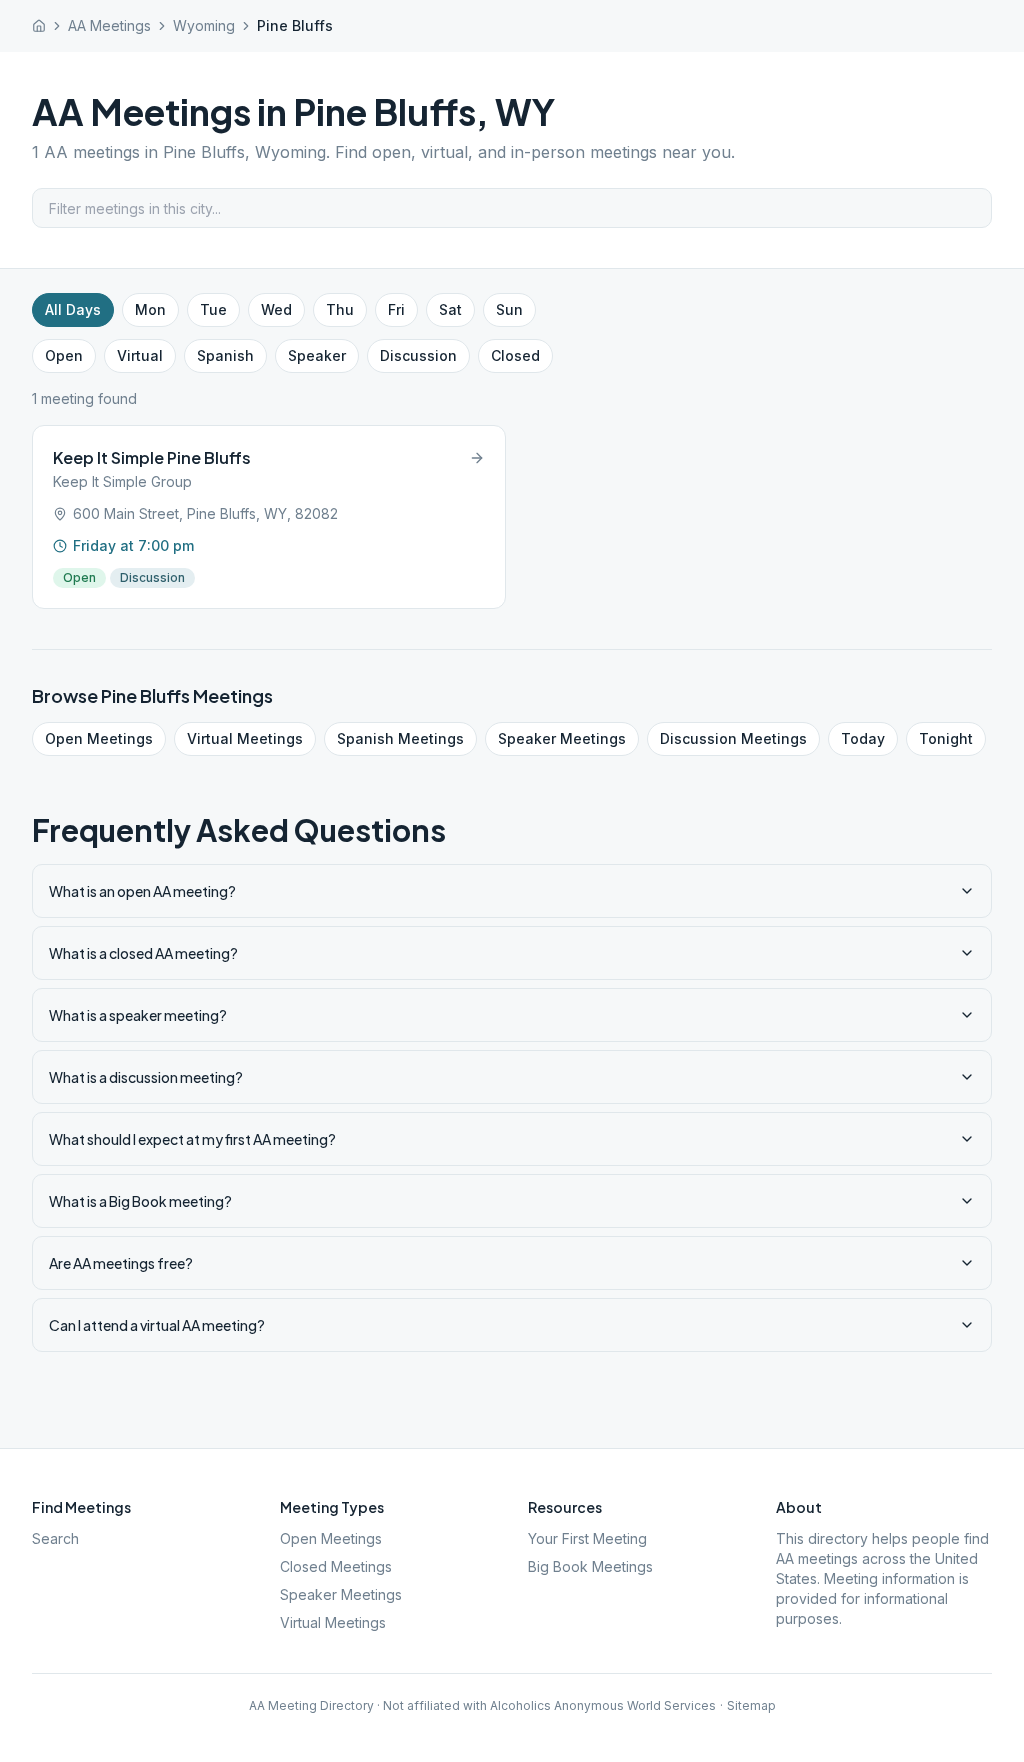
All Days (73, 309)
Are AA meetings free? (121, 1263)
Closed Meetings (336, 1566)
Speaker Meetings (562, 738)
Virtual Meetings (245, 738)
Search (55, 1538)
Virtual (140, 355)
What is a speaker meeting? (138, 1015)
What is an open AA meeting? (142, 891)
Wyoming (204, 25)
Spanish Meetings (400, 738)
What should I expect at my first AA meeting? (192, 1139)
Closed (515, 355)
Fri (396, 309)
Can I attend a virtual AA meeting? (157, 1325)
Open (64, 355)
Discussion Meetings (733, 738)
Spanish (225, 355)
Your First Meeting (587, 1538)
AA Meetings (109, 25)
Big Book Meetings (590, 1566)
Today (863, 738)
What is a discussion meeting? (146, 1077)
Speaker (317, 355)
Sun (509, 309)
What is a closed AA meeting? (143, 953)
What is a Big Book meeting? (140, 1201)
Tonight (946, 738)
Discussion (418, 355)
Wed (276, 309)
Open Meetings (99, 738)
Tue (213, 309)
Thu (340, 309)
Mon (150, 309)
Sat (450, 309)
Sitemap (751, 1705)
